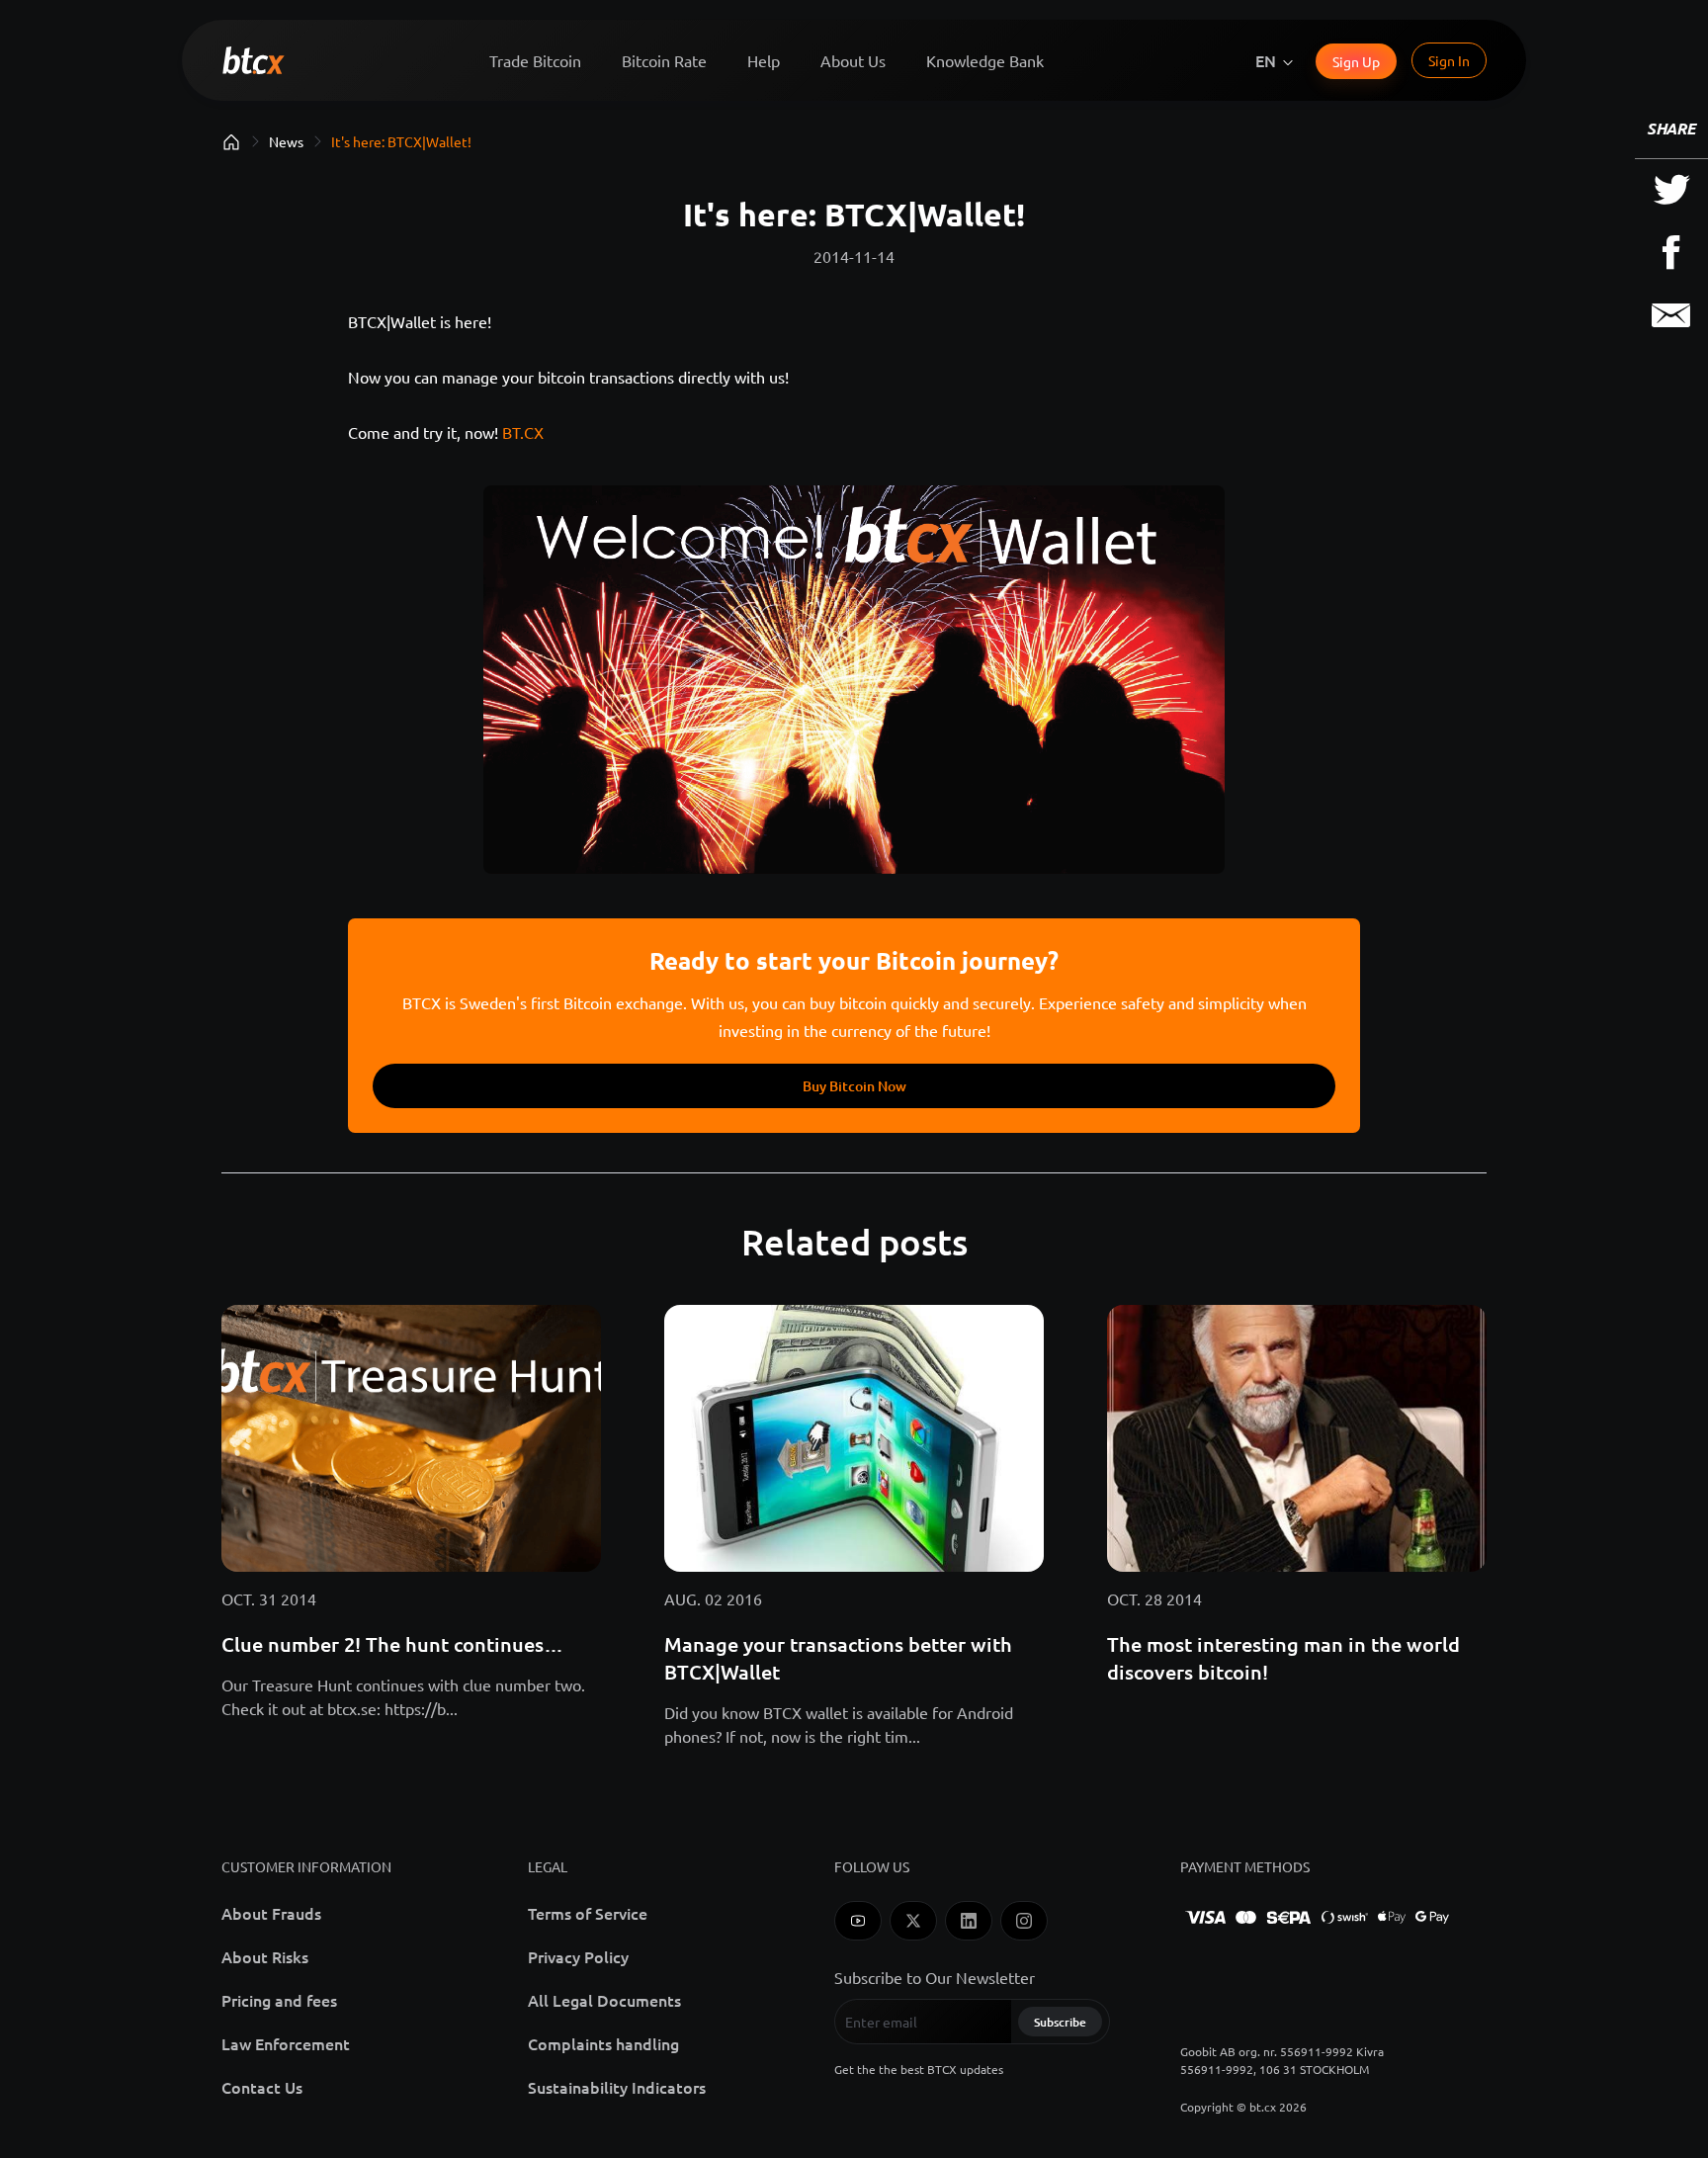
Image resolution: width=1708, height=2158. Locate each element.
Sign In (1449, 60)
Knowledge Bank (985, 60)
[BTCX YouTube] (858, 1921)
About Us (853, 60)
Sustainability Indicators (617, 2087)
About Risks (265, 1956)
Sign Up (1356, 61)
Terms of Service (588, 1913)
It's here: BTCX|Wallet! (401, 141)
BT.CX (523, 432)
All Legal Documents (604, 2000)
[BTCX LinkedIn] (969, 1921)
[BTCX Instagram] (1024, 1921)
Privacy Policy (578, 1956)
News (286, 141)
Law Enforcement (286, 2043)
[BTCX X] (913, 1921)
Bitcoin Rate (664, 60)
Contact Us (262, 2087)
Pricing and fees (279, 2000)
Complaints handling (603, 2043)
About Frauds (271, 1913)
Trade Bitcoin (535, 60)
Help (764, 60)
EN (1266, 60)
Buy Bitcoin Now (854, 1086)
